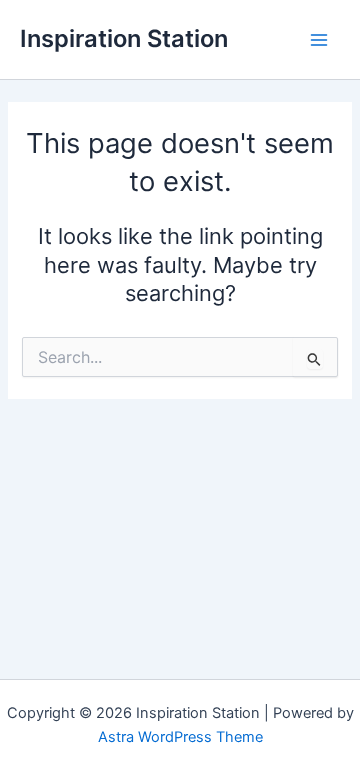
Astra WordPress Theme (180, 737)
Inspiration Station (124, 38)
